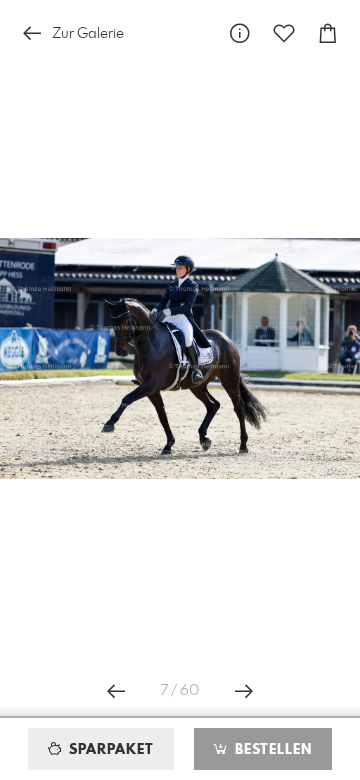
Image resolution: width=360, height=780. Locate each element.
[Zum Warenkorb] (328, 33)
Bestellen (271, 750)
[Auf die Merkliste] (284, 33)
